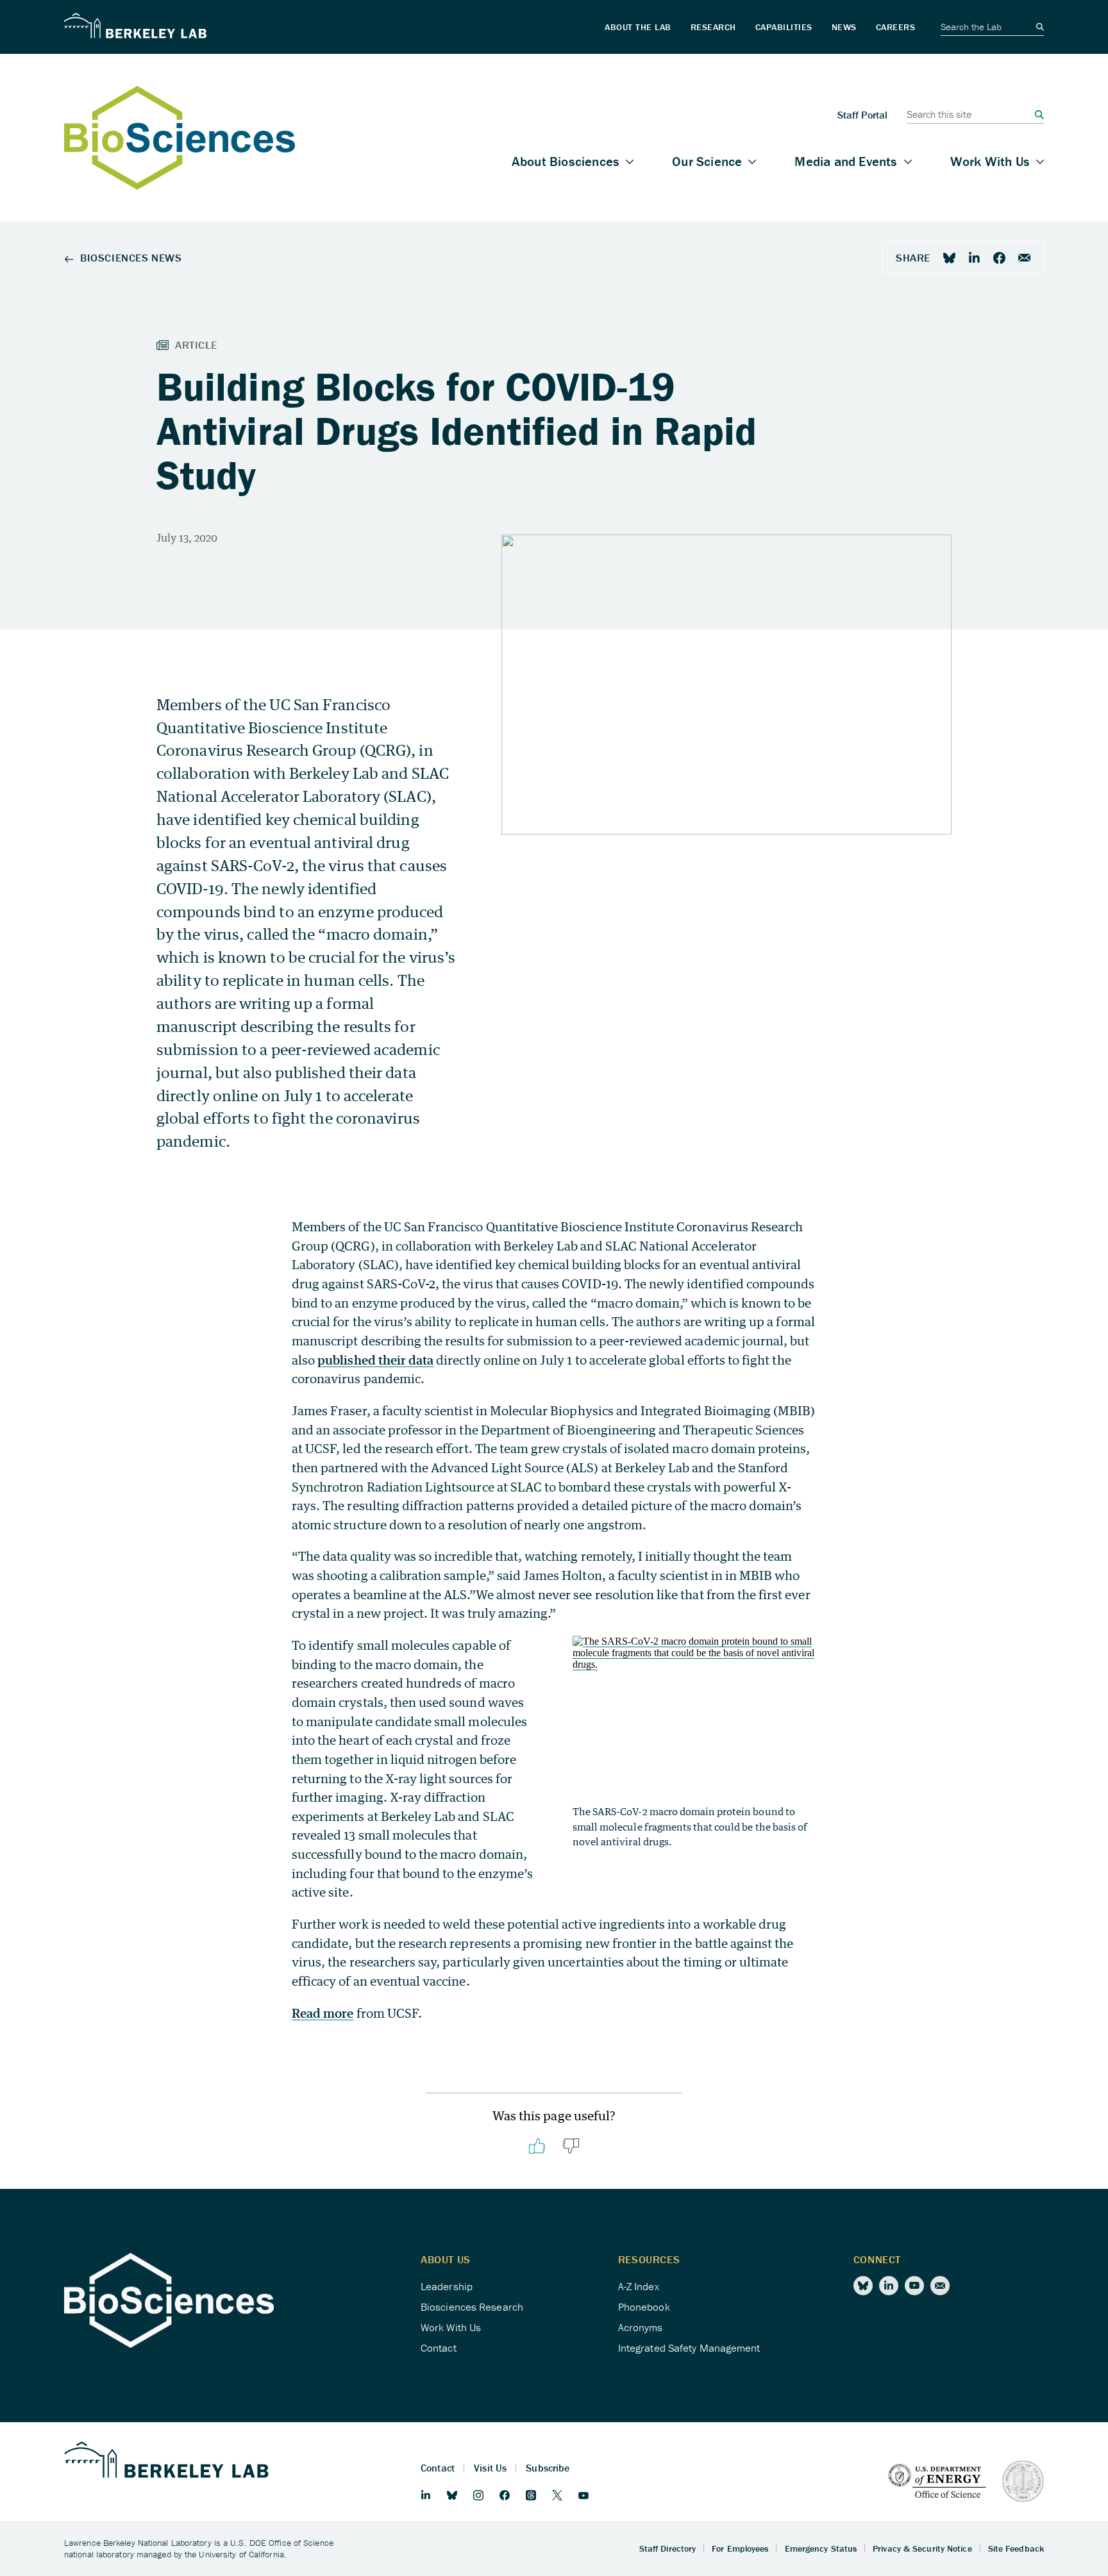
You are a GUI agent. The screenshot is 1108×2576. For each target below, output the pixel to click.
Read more (323, 2013)
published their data (375, 1360)
